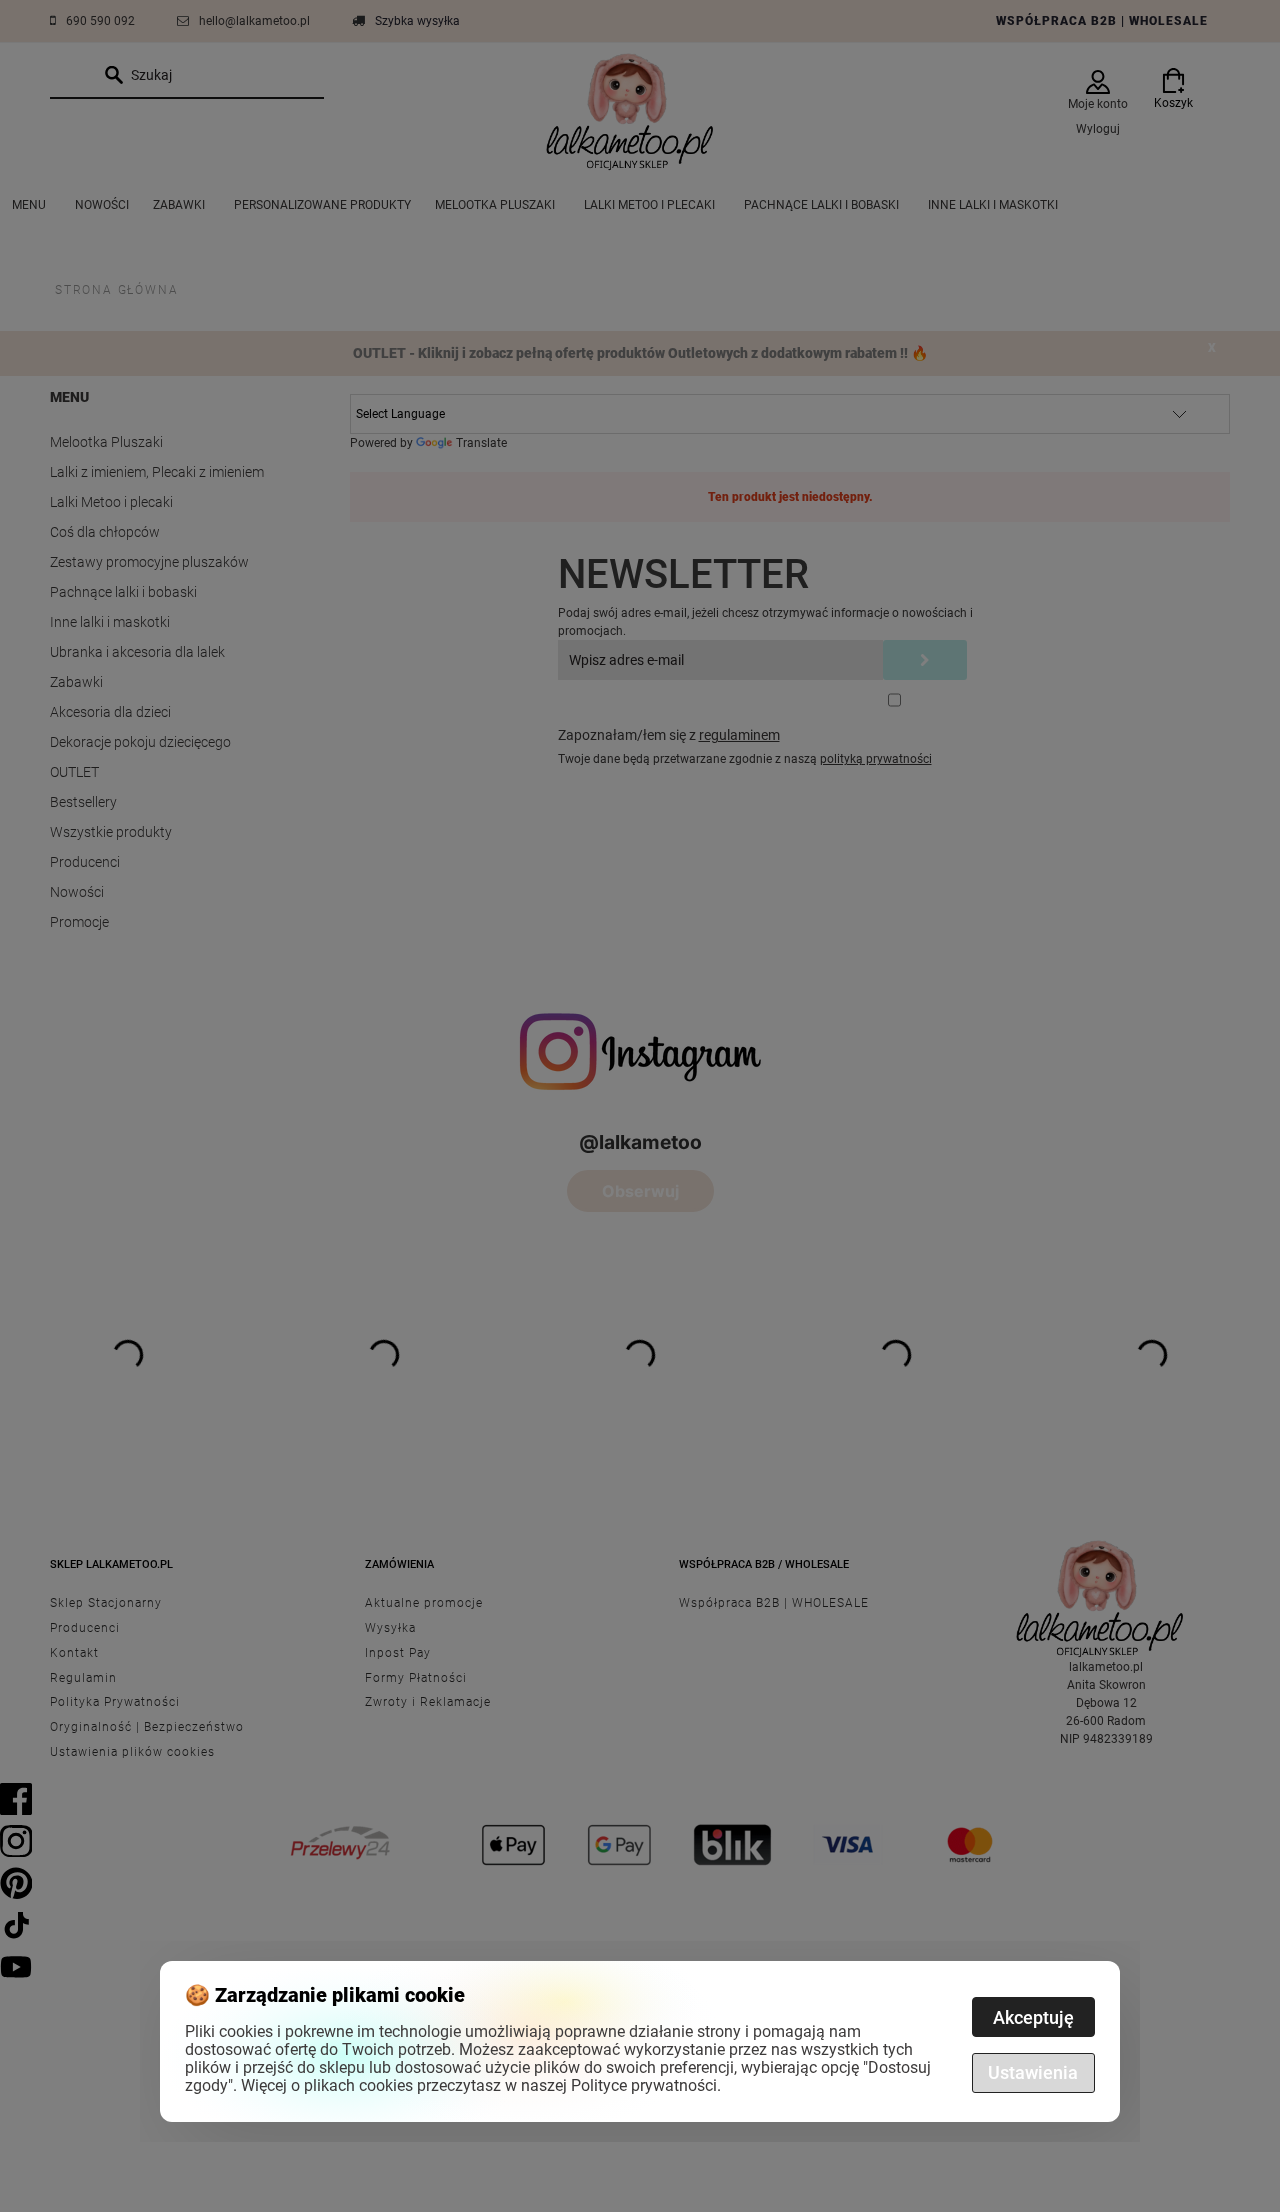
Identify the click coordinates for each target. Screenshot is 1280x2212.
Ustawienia (1033, 2072)
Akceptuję (1033, 2017)
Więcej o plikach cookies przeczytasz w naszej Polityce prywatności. (481, 2085)
